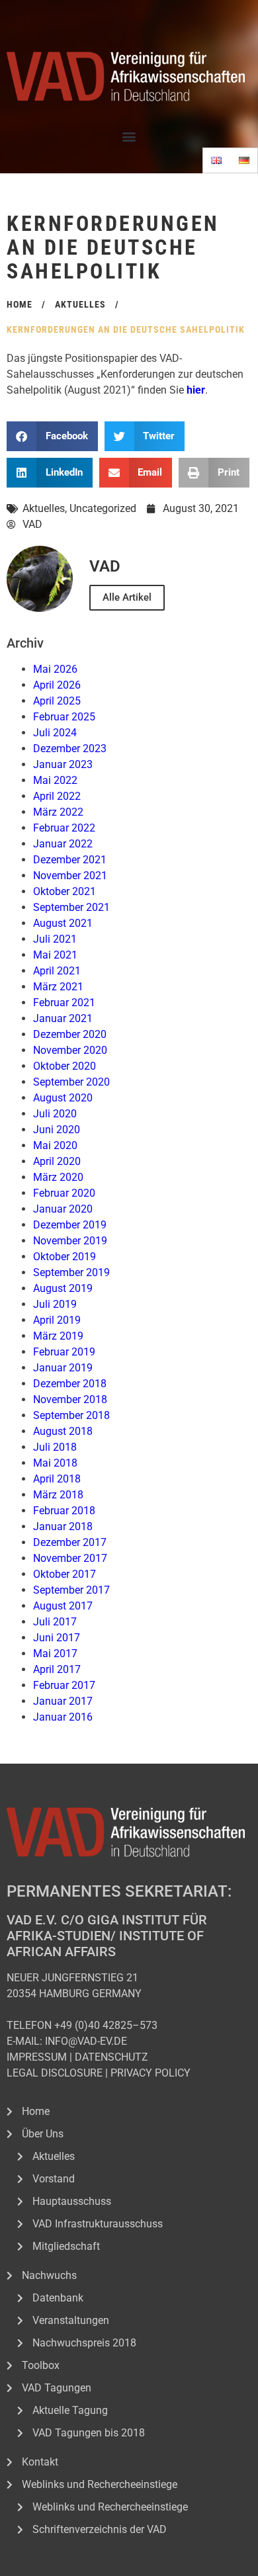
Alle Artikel (127, 597)
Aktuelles (44, 508)
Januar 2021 (63, 1018)
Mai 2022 (55, 780)
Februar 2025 (64, 717)
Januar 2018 (63, 1526)
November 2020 (70, 1050)
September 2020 (71, 1082)
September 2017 (71, 1590)
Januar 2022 (63, 844)
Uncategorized (103, 508)
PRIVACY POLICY (150, 2073)
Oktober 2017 (64, 1574)
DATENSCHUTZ (111, 2057)
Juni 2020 (57, 1130)
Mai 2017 (55, 1653)
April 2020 (57, 1161)
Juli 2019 (55, 1304)
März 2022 (58, 812)
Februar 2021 (64, 1003)
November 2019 (70, 1241)
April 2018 (57, 1479)
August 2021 (63, 923)
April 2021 (57, 971)
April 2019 (57, 1320)
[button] (129, 136)
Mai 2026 (55, 669)
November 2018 (70, 1399)
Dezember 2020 (70, 1034)
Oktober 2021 (64, 891)
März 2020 (58, 1177)
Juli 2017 (55, 1622)
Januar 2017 (63, 1701)
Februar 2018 (64, 1511)
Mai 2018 (55, 1463)
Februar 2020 (64, 1193)
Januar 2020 (63, 1209)
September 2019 (71, 1272)
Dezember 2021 (70, 860)
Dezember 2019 (70, 1225)
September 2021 (71, 907)
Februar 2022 (64, 828)
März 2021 (58, 987)
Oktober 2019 (64, 1257)
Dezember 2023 (70, 749)
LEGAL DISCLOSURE (55, 2073)
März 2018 (58, 1495)
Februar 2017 (64, 1685)
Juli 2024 (55, 733)
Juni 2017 (57, 1638)
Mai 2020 (55, 1145)
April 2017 (57, 1669)
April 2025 (57, 701)
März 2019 (58, 1336)
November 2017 (70, 1558)
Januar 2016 (63, 1717)
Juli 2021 (55, 939)
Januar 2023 (63, 764)
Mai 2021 (55, 955)
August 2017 (63, 1606)
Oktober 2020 (64, 1066)
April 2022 (57, 796)
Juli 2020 (55, 1114)
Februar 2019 (64, 1352)
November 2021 (70, 876)
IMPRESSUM (37, 2057)
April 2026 (57, 685)
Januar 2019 (63, 1368)
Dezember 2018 (70, 1384)
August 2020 (63, 1098)
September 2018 (71, 1415)
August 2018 (63, 1431)
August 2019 (63, 1288)
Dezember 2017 (70, 1542)
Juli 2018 (55, 1447)
